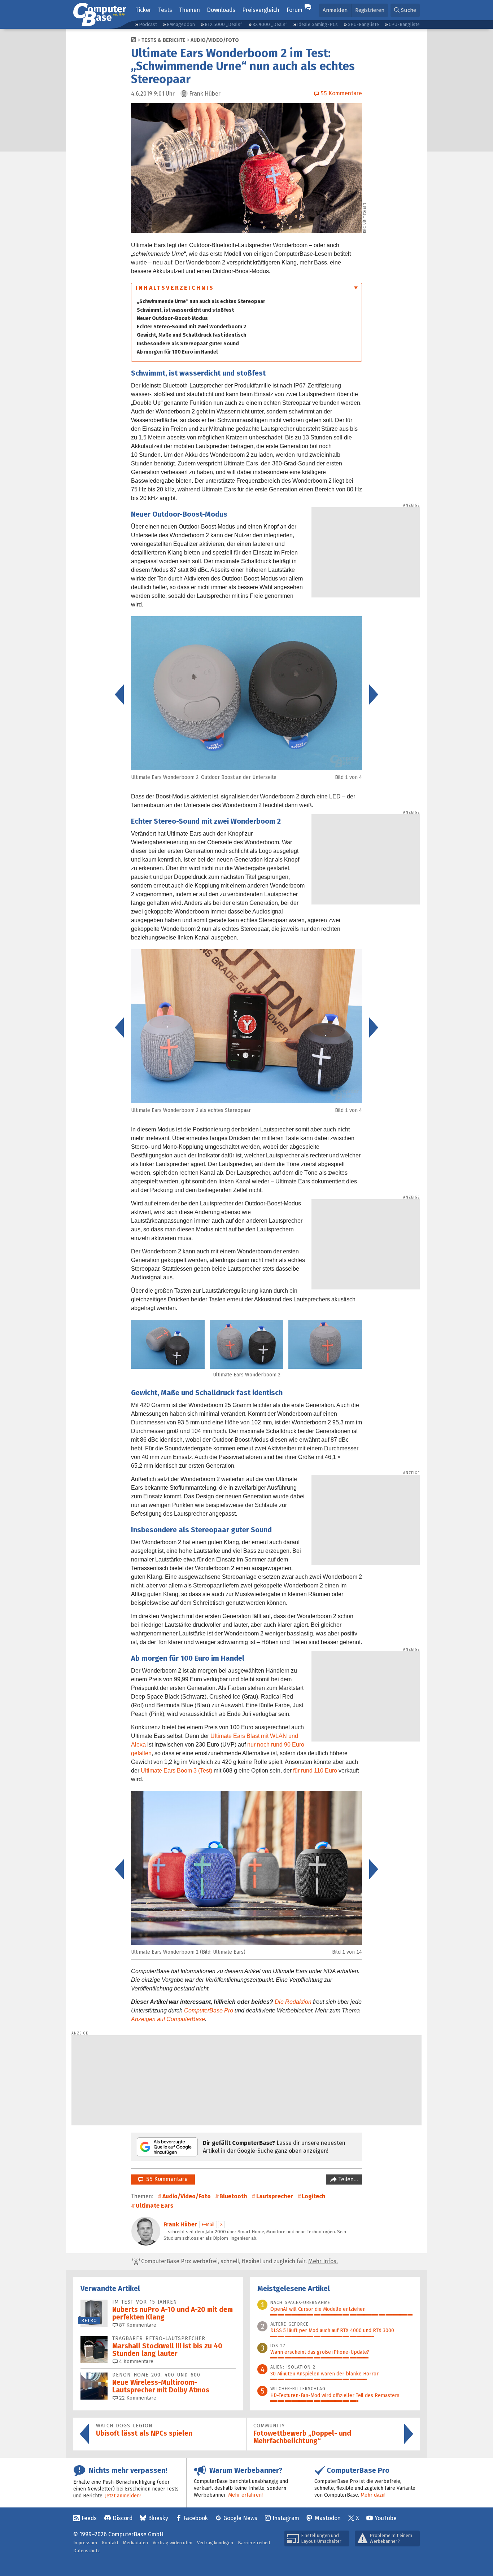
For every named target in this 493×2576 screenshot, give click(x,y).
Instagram (286, 2518)
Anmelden (335, 10)
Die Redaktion (293, 2002)
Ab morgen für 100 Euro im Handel (177, 352)
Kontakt (110, 2543)
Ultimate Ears (154, 2206)
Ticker (143, 10)
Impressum (85, 2543)
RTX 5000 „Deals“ (223, 24)
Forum (295, 10)
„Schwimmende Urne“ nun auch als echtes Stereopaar (201, 301)
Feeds (89, 2518)
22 (137, 2398)
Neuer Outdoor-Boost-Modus (172, 318)
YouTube (386, 2518)
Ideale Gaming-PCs (317, 24)
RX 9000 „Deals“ (270, 24)
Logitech (314, 2196)
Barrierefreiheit (254, 2543)
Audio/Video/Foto (215, 40)
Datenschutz (87, 2551)
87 (137, 2325)
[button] (405, 10)
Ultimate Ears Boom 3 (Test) (176, 1771)
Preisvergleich (261, 10)
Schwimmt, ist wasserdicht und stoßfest (185, 310)
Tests (165, 10)
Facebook (196, 2518)
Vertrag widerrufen (173, 2543)
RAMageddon (181, 24)
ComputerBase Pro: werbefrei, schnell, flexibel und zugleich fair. (239, 2261)
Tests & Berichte (163, 40)
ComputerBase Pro (209, 2010)
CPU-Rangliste (404, 24)
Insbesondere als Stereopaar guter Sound (188, 344)
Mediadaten (136, 2543)
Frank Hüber (180, 2224)
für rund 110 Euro (315, 1771)
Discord (123, 2518)
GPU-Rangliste (363, 24)
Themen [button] (189, 10)
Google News (240, 2518)
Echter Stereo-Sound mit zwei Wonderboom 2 (191, 327)
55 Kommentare (165, 2179)
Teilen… (347, 2179)
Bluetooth (233, 2196)
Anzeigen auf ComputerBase (168, 2019)
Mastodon (328, 2518)
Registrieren (370, 10)
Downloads (221, 10)
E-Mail (208, 2224)
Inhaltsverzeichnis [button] (175, 288)
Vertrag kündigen (215, 2543)
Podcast (148, 24)
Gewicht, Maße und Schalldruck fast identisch (191, 335)
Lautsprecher (275, 2196)
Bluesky (158, 2518)
